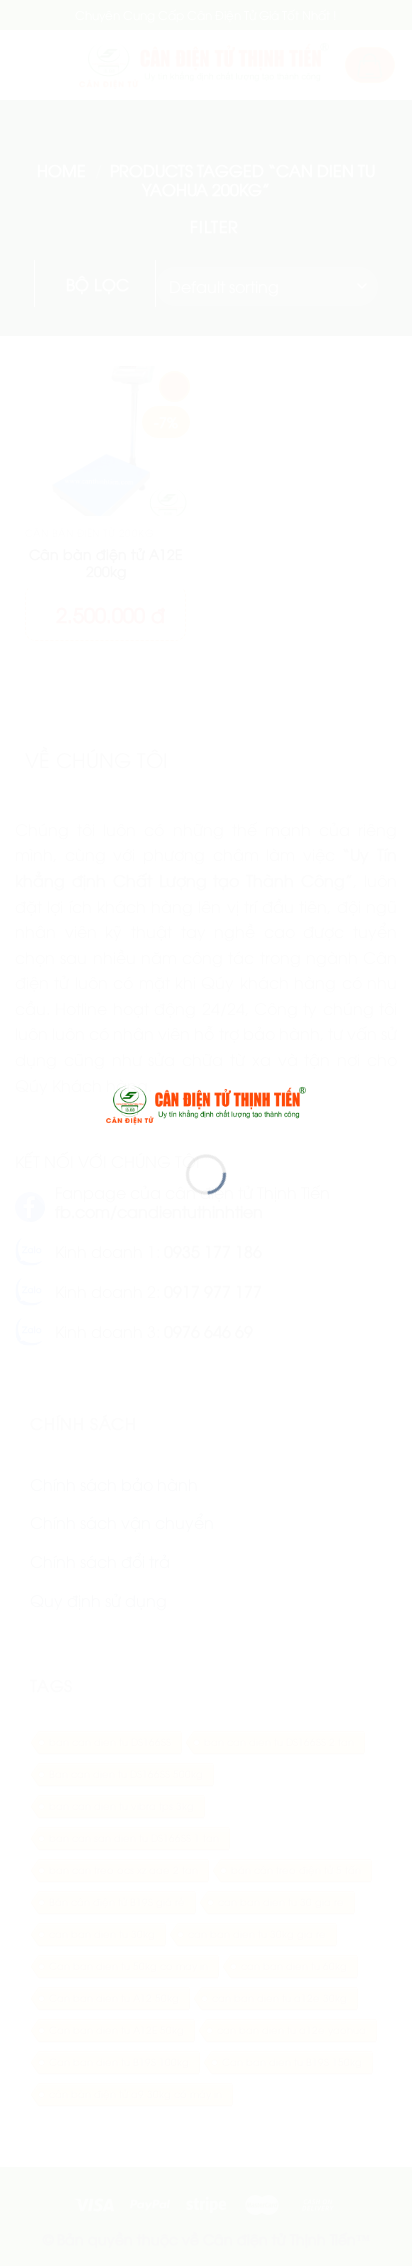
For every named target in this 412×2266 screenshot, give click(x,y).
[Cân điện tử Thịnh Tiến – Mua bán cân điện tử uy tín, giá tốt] (206, 1102)
